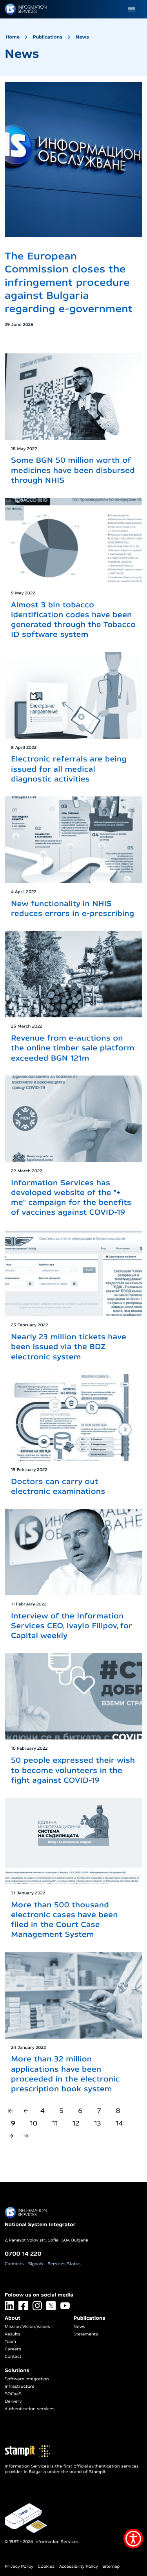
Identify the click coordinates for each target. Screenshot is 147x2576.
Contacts (14, 2264)
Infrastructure (20, 2387)
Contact (13, 2357)
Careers (13, 2349)
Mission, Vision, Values (27, 2327)
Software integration (27, 2379)
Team (10, 2342)
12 (76, 2123)
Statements (86, 2334)
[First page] (11, 2111)
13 (98, 2123)
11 (55, 2123)
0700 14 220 (23, 2253)
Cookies (46, 2567)
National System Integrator (40, 2225)
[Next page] (11, 2136)
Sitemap (111, 2567)
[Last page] (26, 2136)
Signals (36, 2264)
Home (13, 37)
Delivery (13, 2401)
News (82, 37)
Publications (48, 37)
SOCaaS (13, 2394)
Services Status (64, 2264)
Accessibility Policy (79, 2567)
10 (34, 2123)
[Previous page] (26, 2111)
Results (12, 2334)
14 (119, 2123)
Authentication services (30, 2409)
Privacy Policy (19, 2567)
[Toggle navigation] (131, 9)
